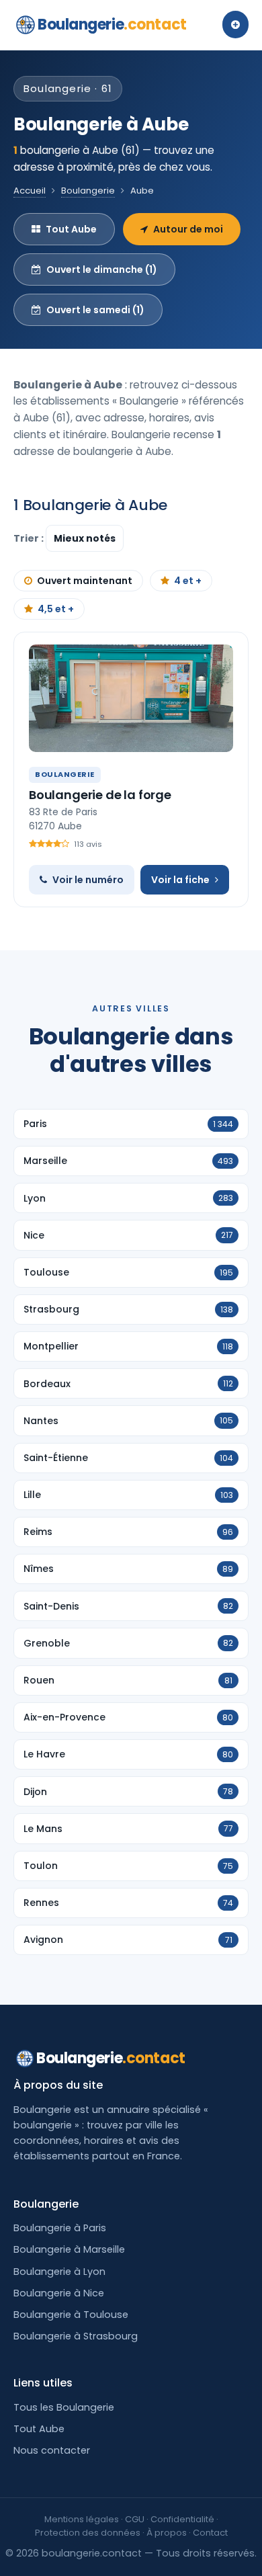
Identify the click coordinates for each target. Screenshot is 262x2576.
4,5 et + (56, 609)
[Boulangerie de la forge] (131, 698)
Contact (210, 2533)
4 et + (188, 581)
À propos (167, 2533)
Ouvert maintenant (85, 581)
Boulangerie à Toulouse (71, 2315)
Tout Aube (71, 229)
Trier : (30, 538)
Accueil (30, 191)
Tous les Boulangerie (64, 2407)
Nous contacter (52, 2450)
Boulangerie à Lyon (59, 2272)
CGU (135, 2519)
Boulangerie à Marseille (69, 2249)
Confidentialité (182, 2519)
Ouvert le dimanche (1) (102, 269)
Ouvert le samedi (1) (95, 310)
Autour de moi (188, 229)
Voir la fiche (180, 880)
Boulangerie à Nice (59, 2293)
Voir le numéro (88, 880)
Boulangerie (112, 25)
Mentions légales (82, 2519)
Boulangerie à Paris (60, 2228)
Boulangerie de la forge (100, 795)
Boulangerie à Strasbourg (76, 2336)
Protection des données (88, 2533)
